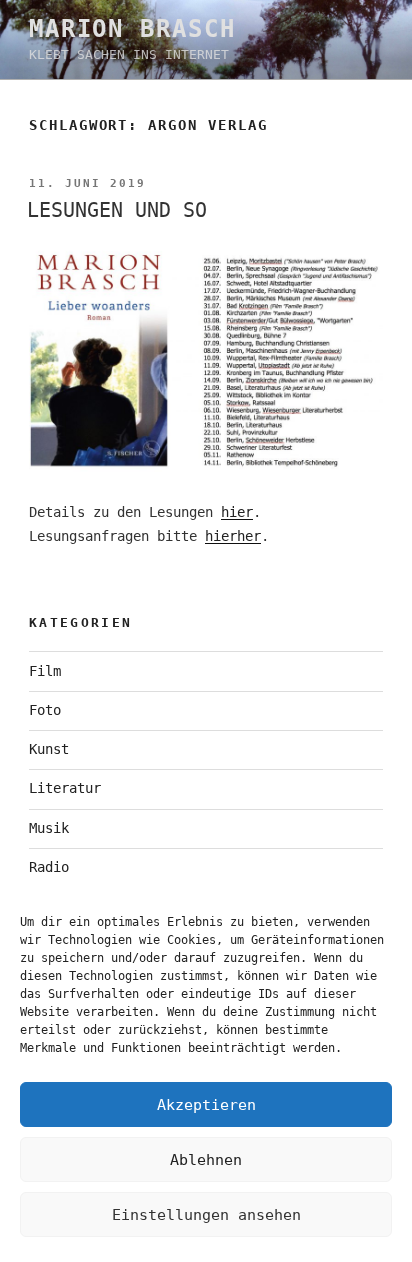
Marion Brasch (132, 29)
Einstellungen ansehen (206, 1215)
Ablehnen (206, 1160)
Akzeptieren (206, 1105)
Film (45, 671)
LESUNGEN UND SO (117, 210)
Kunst (49, 749)
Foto (45, 710)
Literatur (65, 788)
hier (237, 512)
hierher (233, 536)
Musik (49, 828)
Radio (49, 867)
